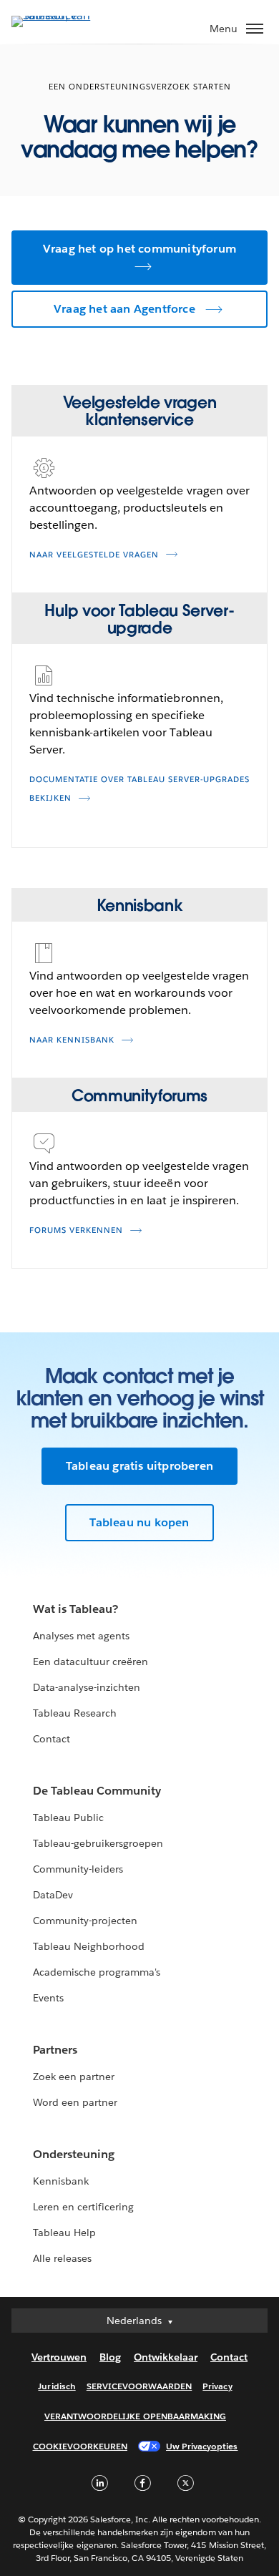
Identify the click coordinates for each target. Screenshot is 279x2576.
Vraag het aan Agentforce (124, 309)
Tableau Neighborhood (89, 1946)
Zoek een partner (74, 2077)
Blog (110, 2357)
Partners (55, 2050)
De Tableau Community (97, 1791)
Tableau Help (64, 2233)
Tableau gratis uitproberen (139, 1466)
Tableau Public (68, 1818)
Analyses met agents (81, 1636)
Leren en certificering (83, 2207)
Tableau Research (75, 1713)
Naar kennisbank (72, 1040)
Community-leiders (78, 1869)
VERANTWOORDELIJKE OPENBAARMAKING (135, 2416)
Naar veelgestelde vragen (94, 555)
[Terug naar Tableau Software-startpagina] (62, 15)
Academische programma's (97, 1972)
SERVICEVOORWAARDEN (139, 2386)
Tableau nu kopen (139, 1522)
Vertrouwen (59, 2357)
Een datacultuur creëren (90, 1662)
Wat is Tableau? (75, 1609)
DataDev (53, 1895)
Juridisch (57, 2386)
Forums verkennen (76, 1230)
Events (48, 1998)
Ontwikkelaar (166, 2357)
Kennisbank (61, 2181)
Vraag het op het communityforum (139, 249)
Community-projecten (85, 1921)
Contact (52, 1739)
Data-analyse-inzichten (87, 1687)
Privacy (217, 2386)
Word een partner (75, 2102)
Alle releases (62, 2258)
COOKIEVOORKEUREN (80, 2446)
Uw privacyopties (202, 2446)
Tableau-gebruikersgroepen (98, 1843)
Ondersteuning (74, 2154)
